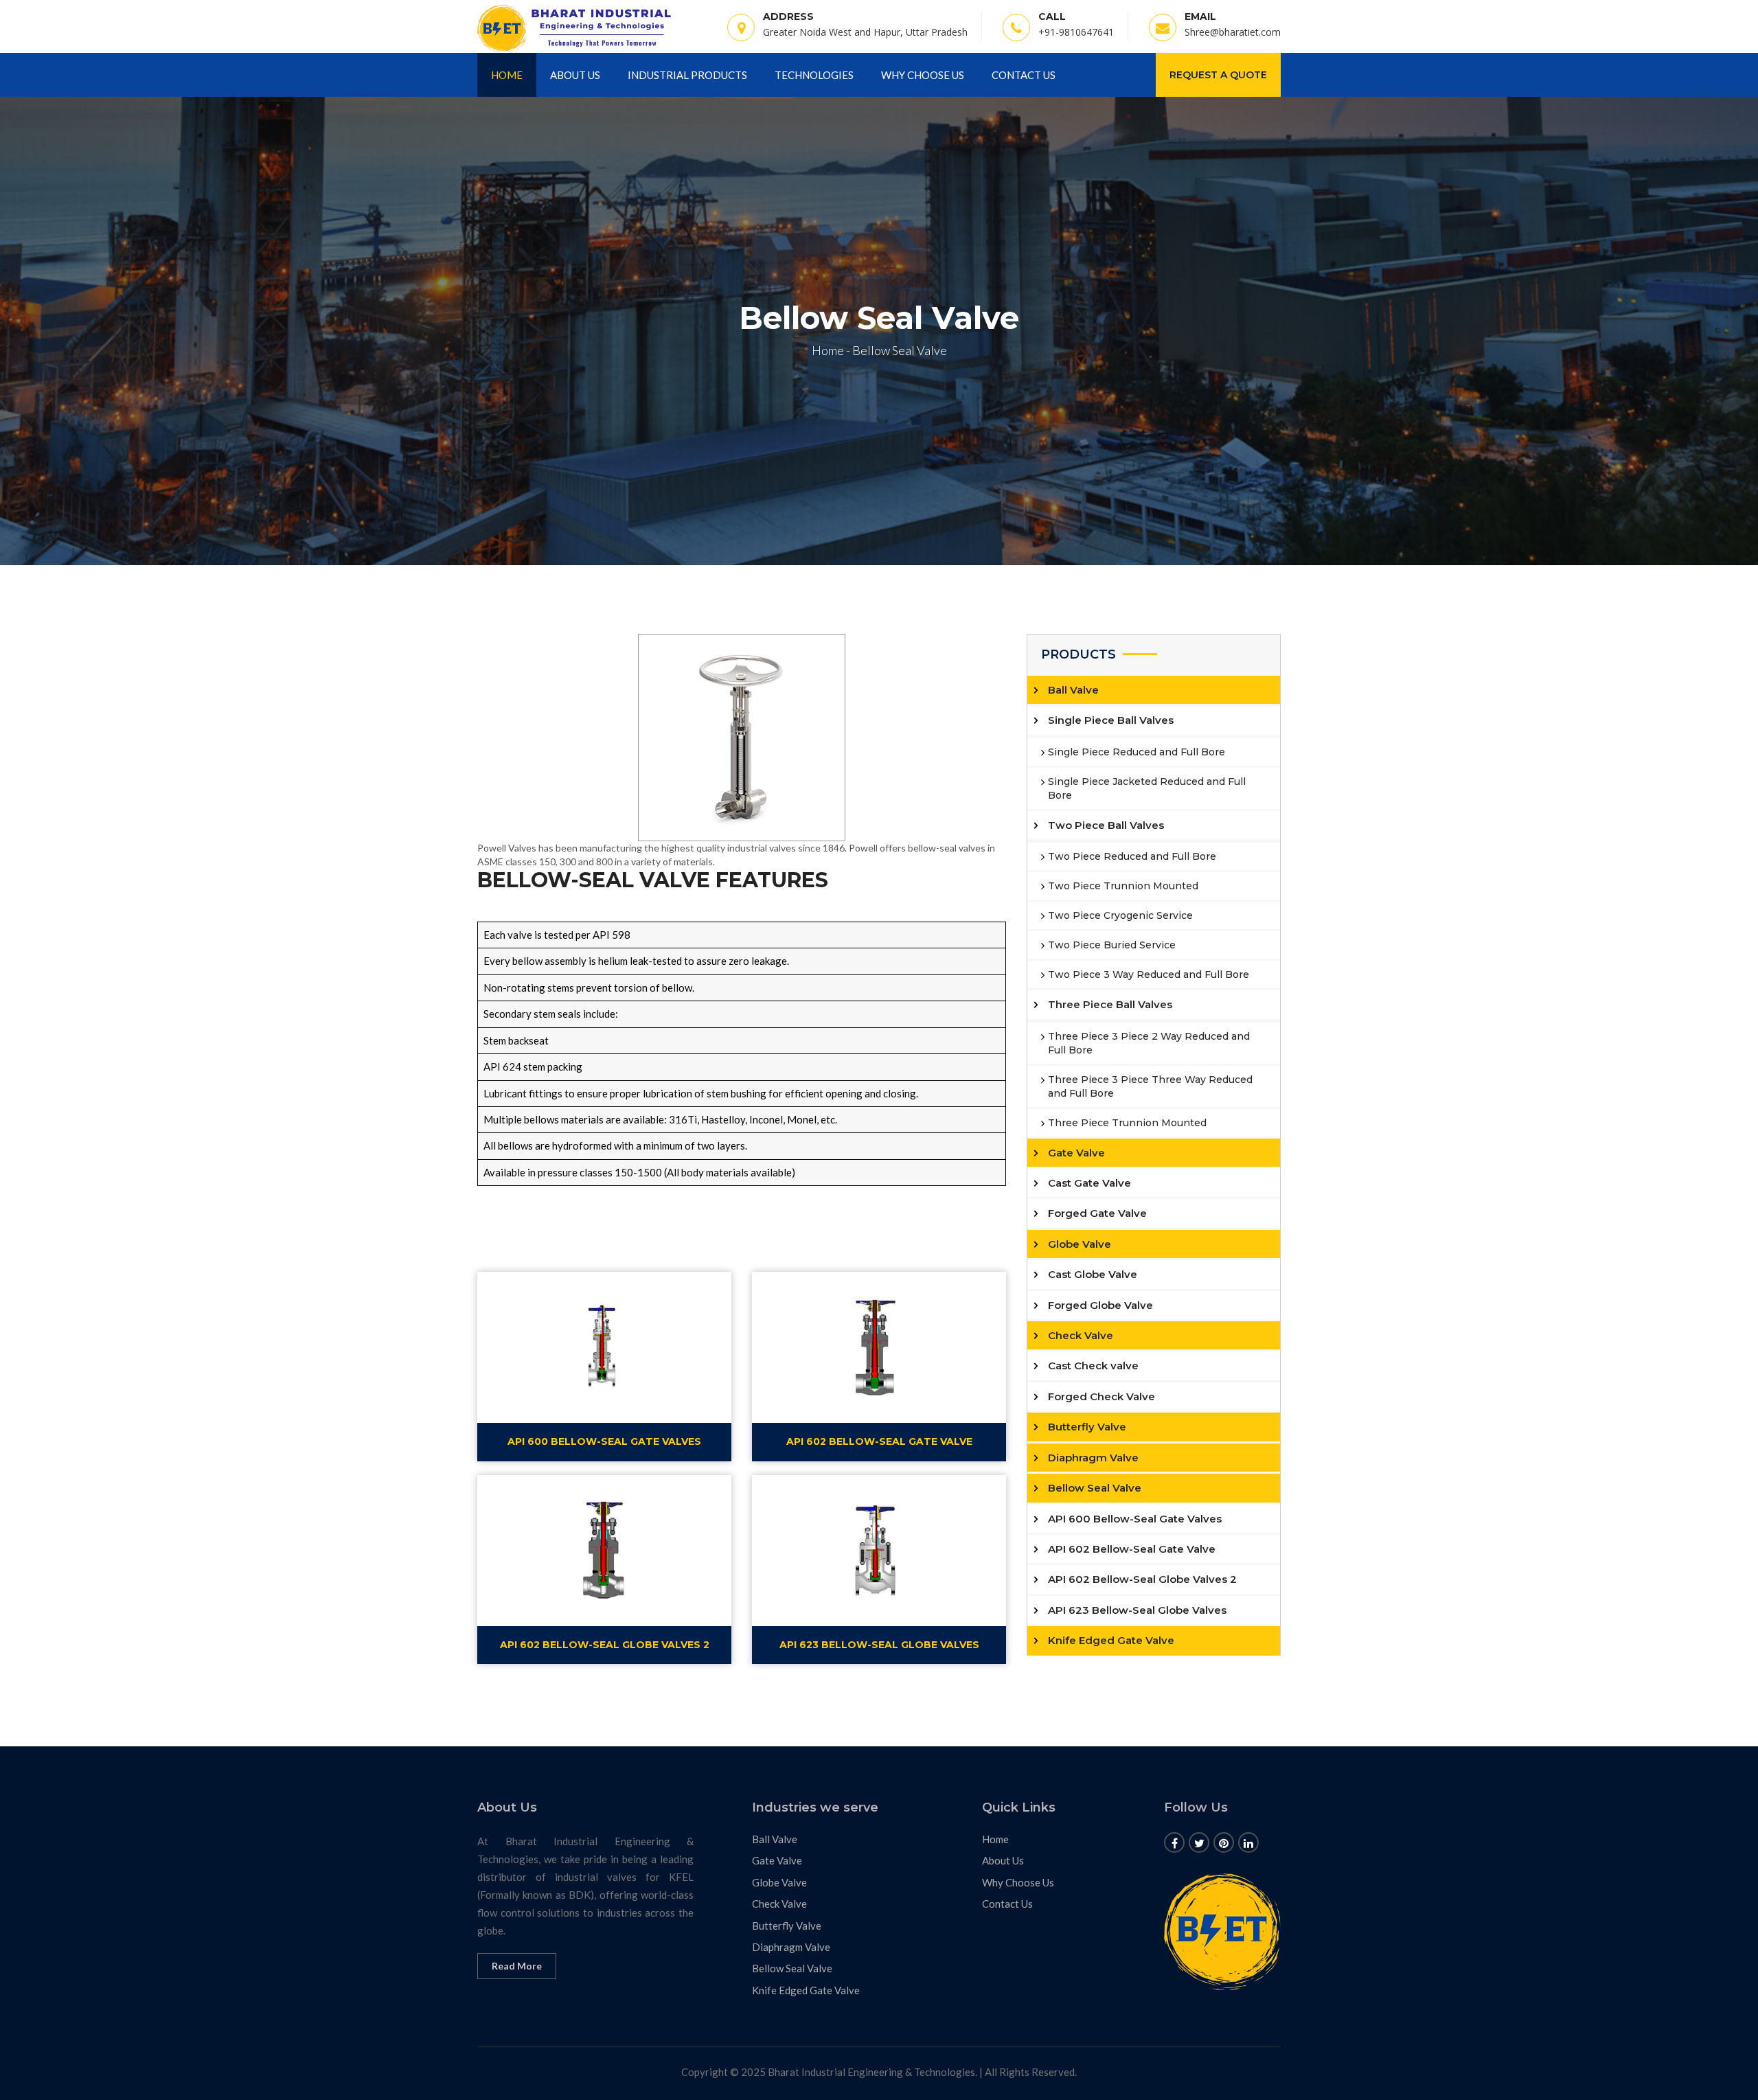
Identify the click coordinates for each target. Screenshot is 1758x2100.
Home (507, 75)
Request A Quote (1218, 75)
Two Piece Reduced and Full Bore (1132, 856)
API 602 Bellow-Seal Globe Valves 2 (1142, 1579)
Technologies (814, 75)
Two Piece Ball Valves (1106, 825)
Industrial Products (687, 75)
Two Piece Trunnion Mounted (1123, 886)
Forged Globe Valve (1100, 1305)
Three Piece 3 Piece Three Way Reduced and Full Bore (1150, 1086)
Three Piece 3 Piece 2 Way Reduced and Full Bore (1149, 1043)
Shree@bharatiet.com (1233, 32)
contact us (1024, 75)
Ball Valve (1073, 690)
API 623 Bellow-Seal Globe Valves (1137, 1610)
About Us (575, 75)
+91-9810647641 (1076, 32)
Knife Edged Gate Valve (1111, 1640)
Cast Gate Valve (1089, 1183)
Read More (517, 1966)
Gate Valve (1076, 1153)
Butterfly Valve (1087, 1427)
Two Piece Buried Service (1112, 945)
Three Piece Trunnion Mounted (1127, 1123)
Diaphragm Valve (1093, 1458)
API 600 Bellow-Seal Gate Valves (1135, 1519)
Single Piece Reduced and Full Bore (1137, 752)
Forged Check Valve (1101, 1396)
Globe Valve (1080, 1244)
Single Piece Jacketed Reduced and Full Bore (1147, 788)
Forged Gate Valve (1097, 1213)
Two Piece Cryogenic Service (1120, 915)
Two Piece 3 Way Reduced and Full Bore (1149, 974)
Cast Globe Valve (1093, 1274)
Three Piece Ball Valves (1110, 1004)
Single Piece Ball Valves (1111, 720)
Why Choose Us (923, 75)
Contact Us (1007, 1904)
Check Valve (1081, 1335)
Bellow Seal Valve (1095, 1488)
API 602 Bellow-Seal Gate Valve (1132, 1549)
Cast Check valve (1093, 1366)
